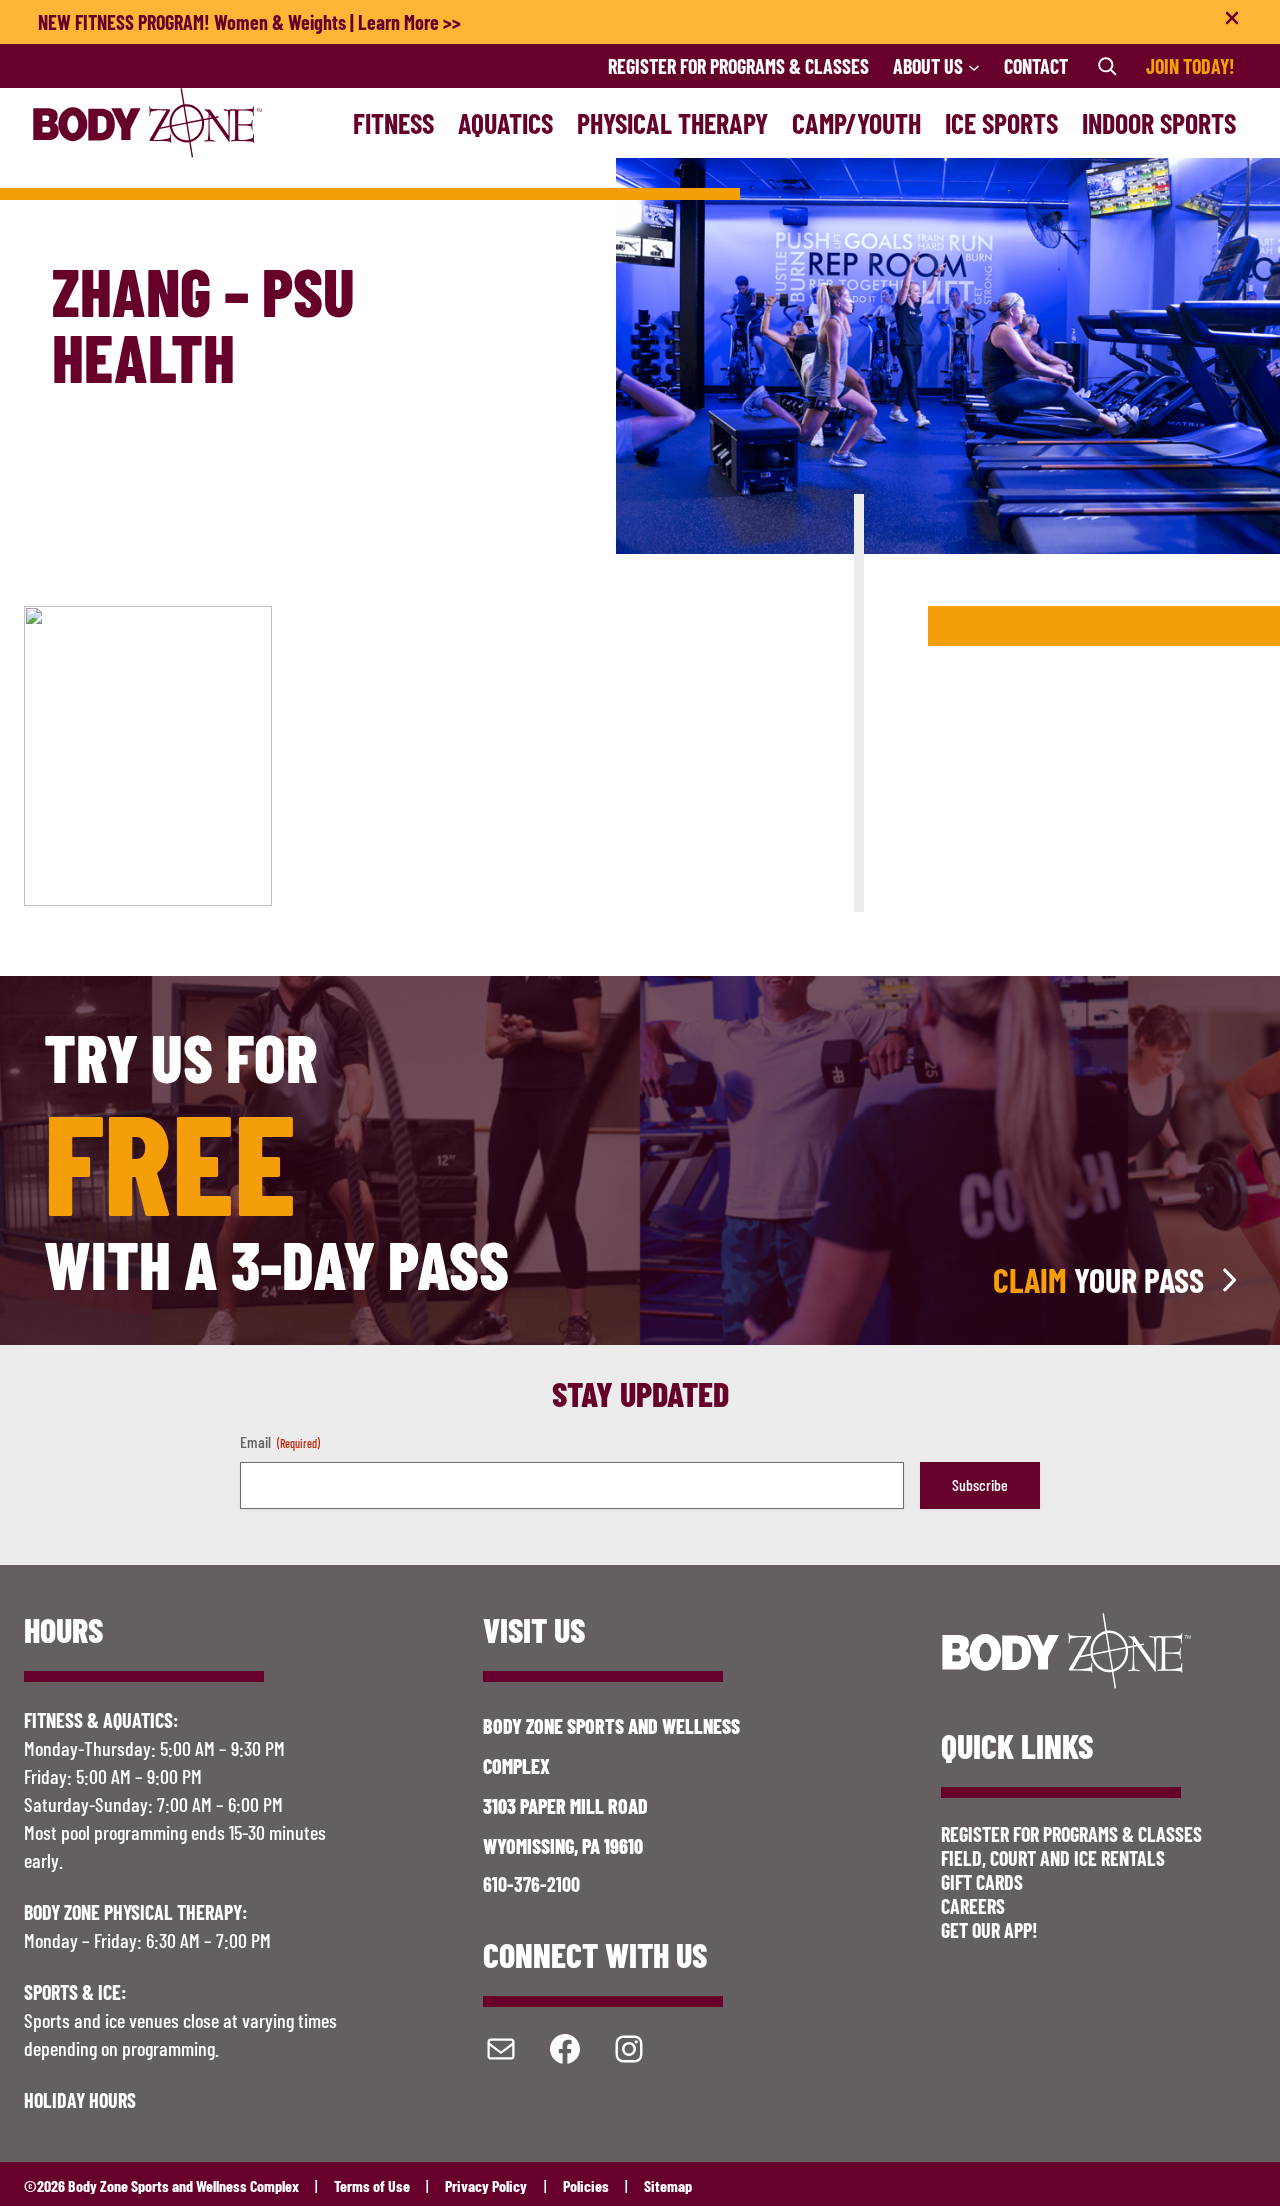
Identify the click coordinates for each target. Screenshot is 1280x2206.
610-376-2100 (531, 1884)
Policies (586, 2185)
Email (280, 1441)
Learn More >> (409, 22)
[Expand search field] (1107, 66)
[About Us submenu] (974, 66)
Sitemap (668, 2185)
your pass (1098, 1280)
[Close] (1232, 22)
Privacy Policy (486, 2185)
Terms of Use (372, 2185)
